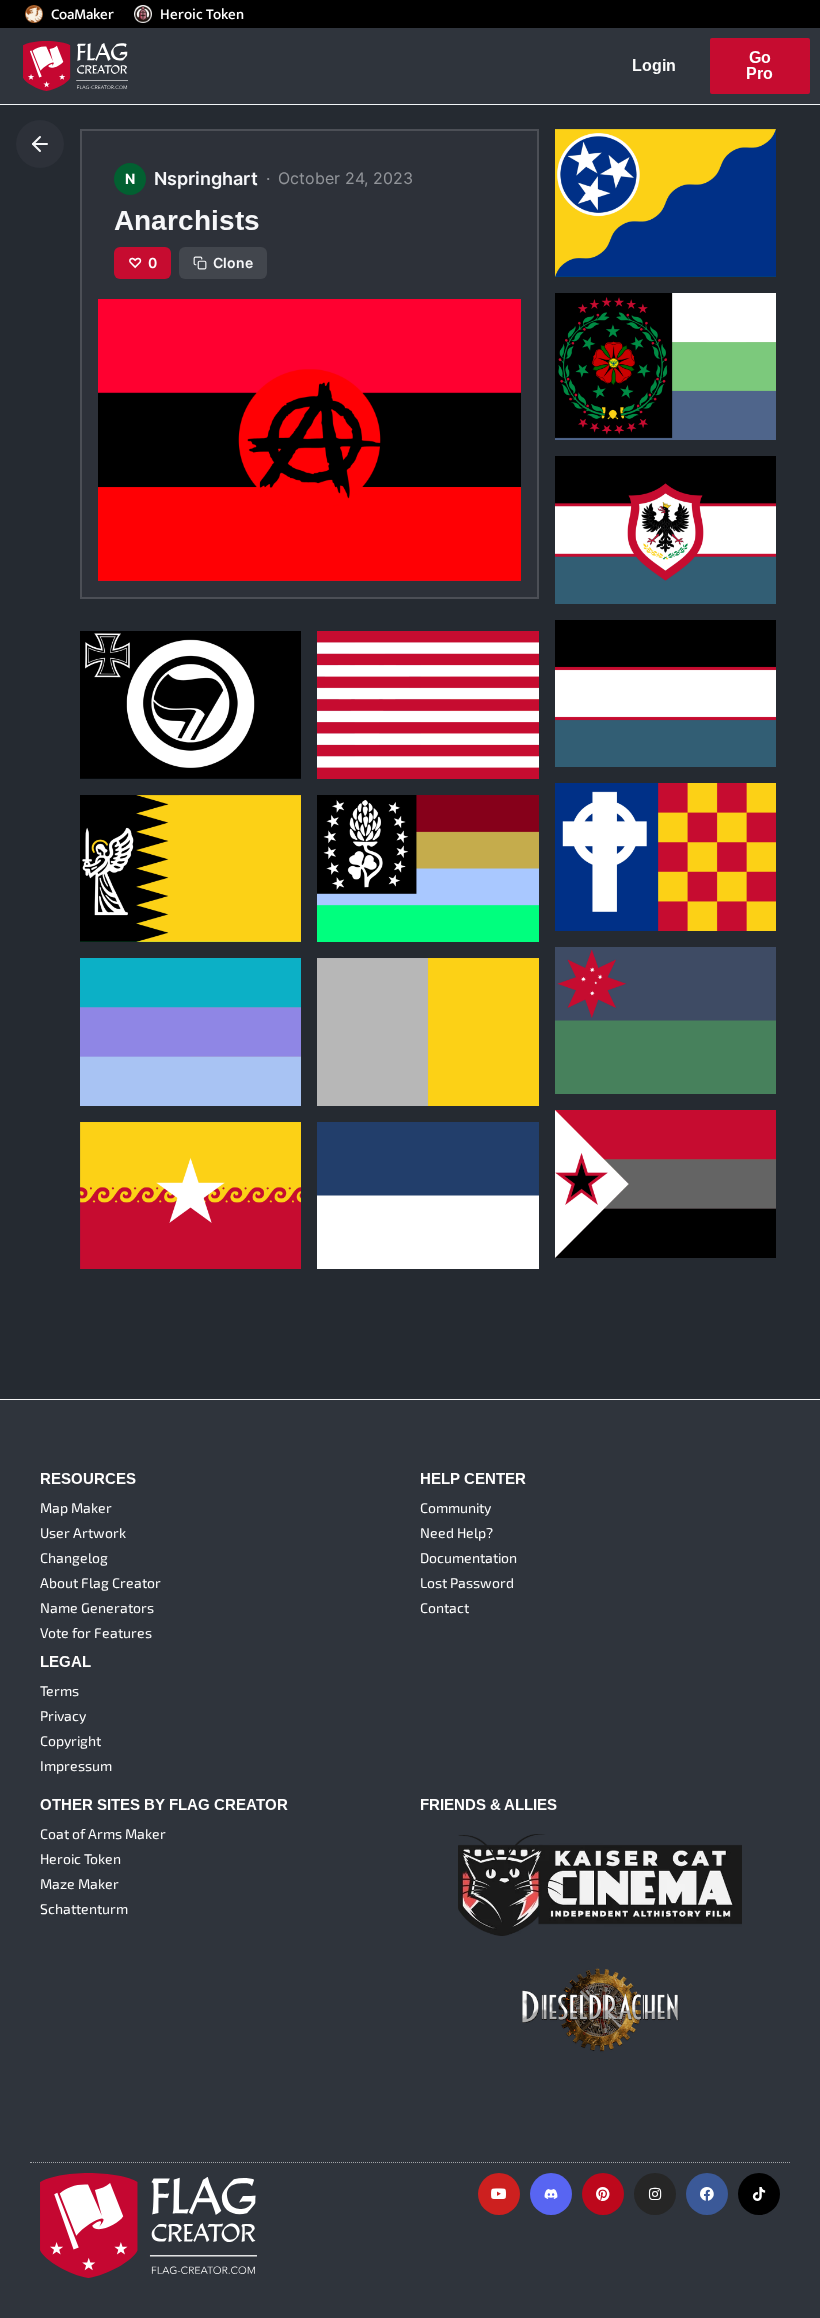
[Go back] (40, 144)
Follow (654, 250)
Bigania (592, 839)
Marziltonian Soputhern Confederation (648, 339)
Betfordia (360, 687)
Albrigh (117, 1014)
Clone (233, 262)
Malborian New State (399, 1178)
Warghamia (131, 1178)
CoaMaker (82, 14)
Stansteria (127, 850)
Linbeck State (613, 1166)
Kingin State (608, 1002)
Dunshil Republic (387, 850)
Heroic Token (202, 14)
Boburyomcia (613, 185)
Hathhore (361, 1014)
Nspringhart (598, 213)
